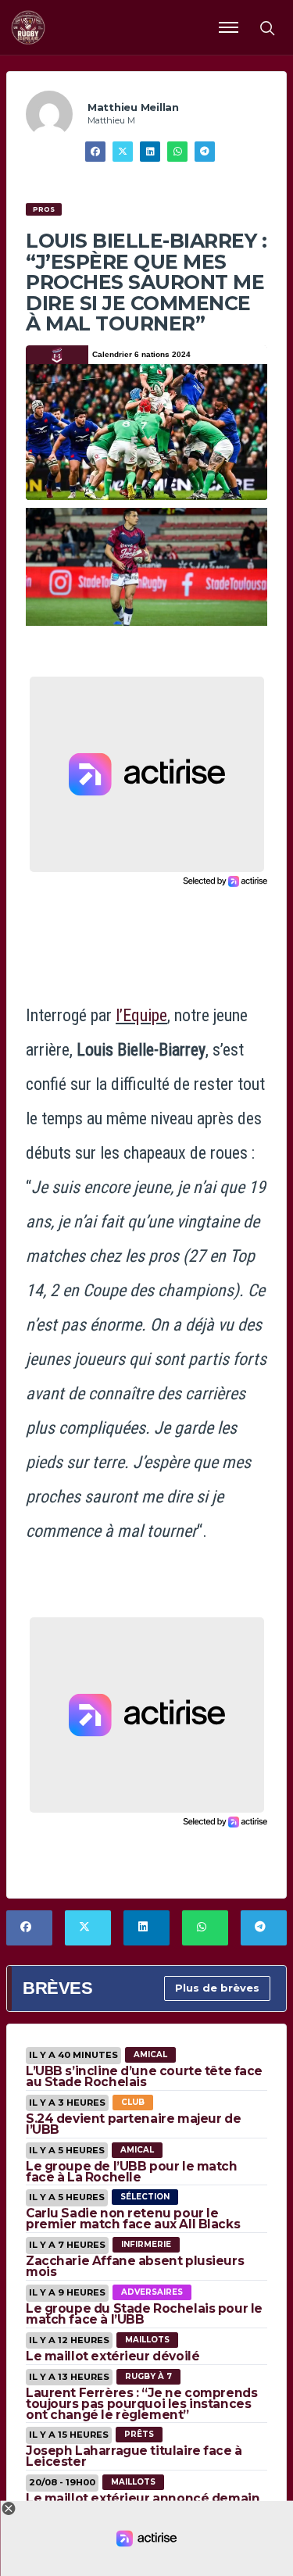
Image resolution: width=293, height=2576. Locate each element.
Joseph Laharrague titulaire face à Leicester (134, 2456)
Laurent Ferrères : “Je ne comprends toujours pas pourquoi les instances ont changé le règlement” (141, 2404)
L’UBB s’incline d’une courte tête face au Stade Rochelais (144, 2076)
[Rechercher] (266, 27)
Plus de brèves (217, 1988)
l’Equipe (141, 1015)
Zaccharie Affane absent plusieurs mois (135, 2266)
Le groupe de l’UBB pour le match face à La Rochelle (132, 2172)
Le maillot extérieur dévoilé (113, 2356)
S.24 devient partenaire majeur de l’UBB (133, 2124)
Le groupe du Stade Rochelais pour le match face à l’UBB (144, 2314)
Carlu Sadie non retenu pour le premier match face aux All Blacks (133, 2219)
